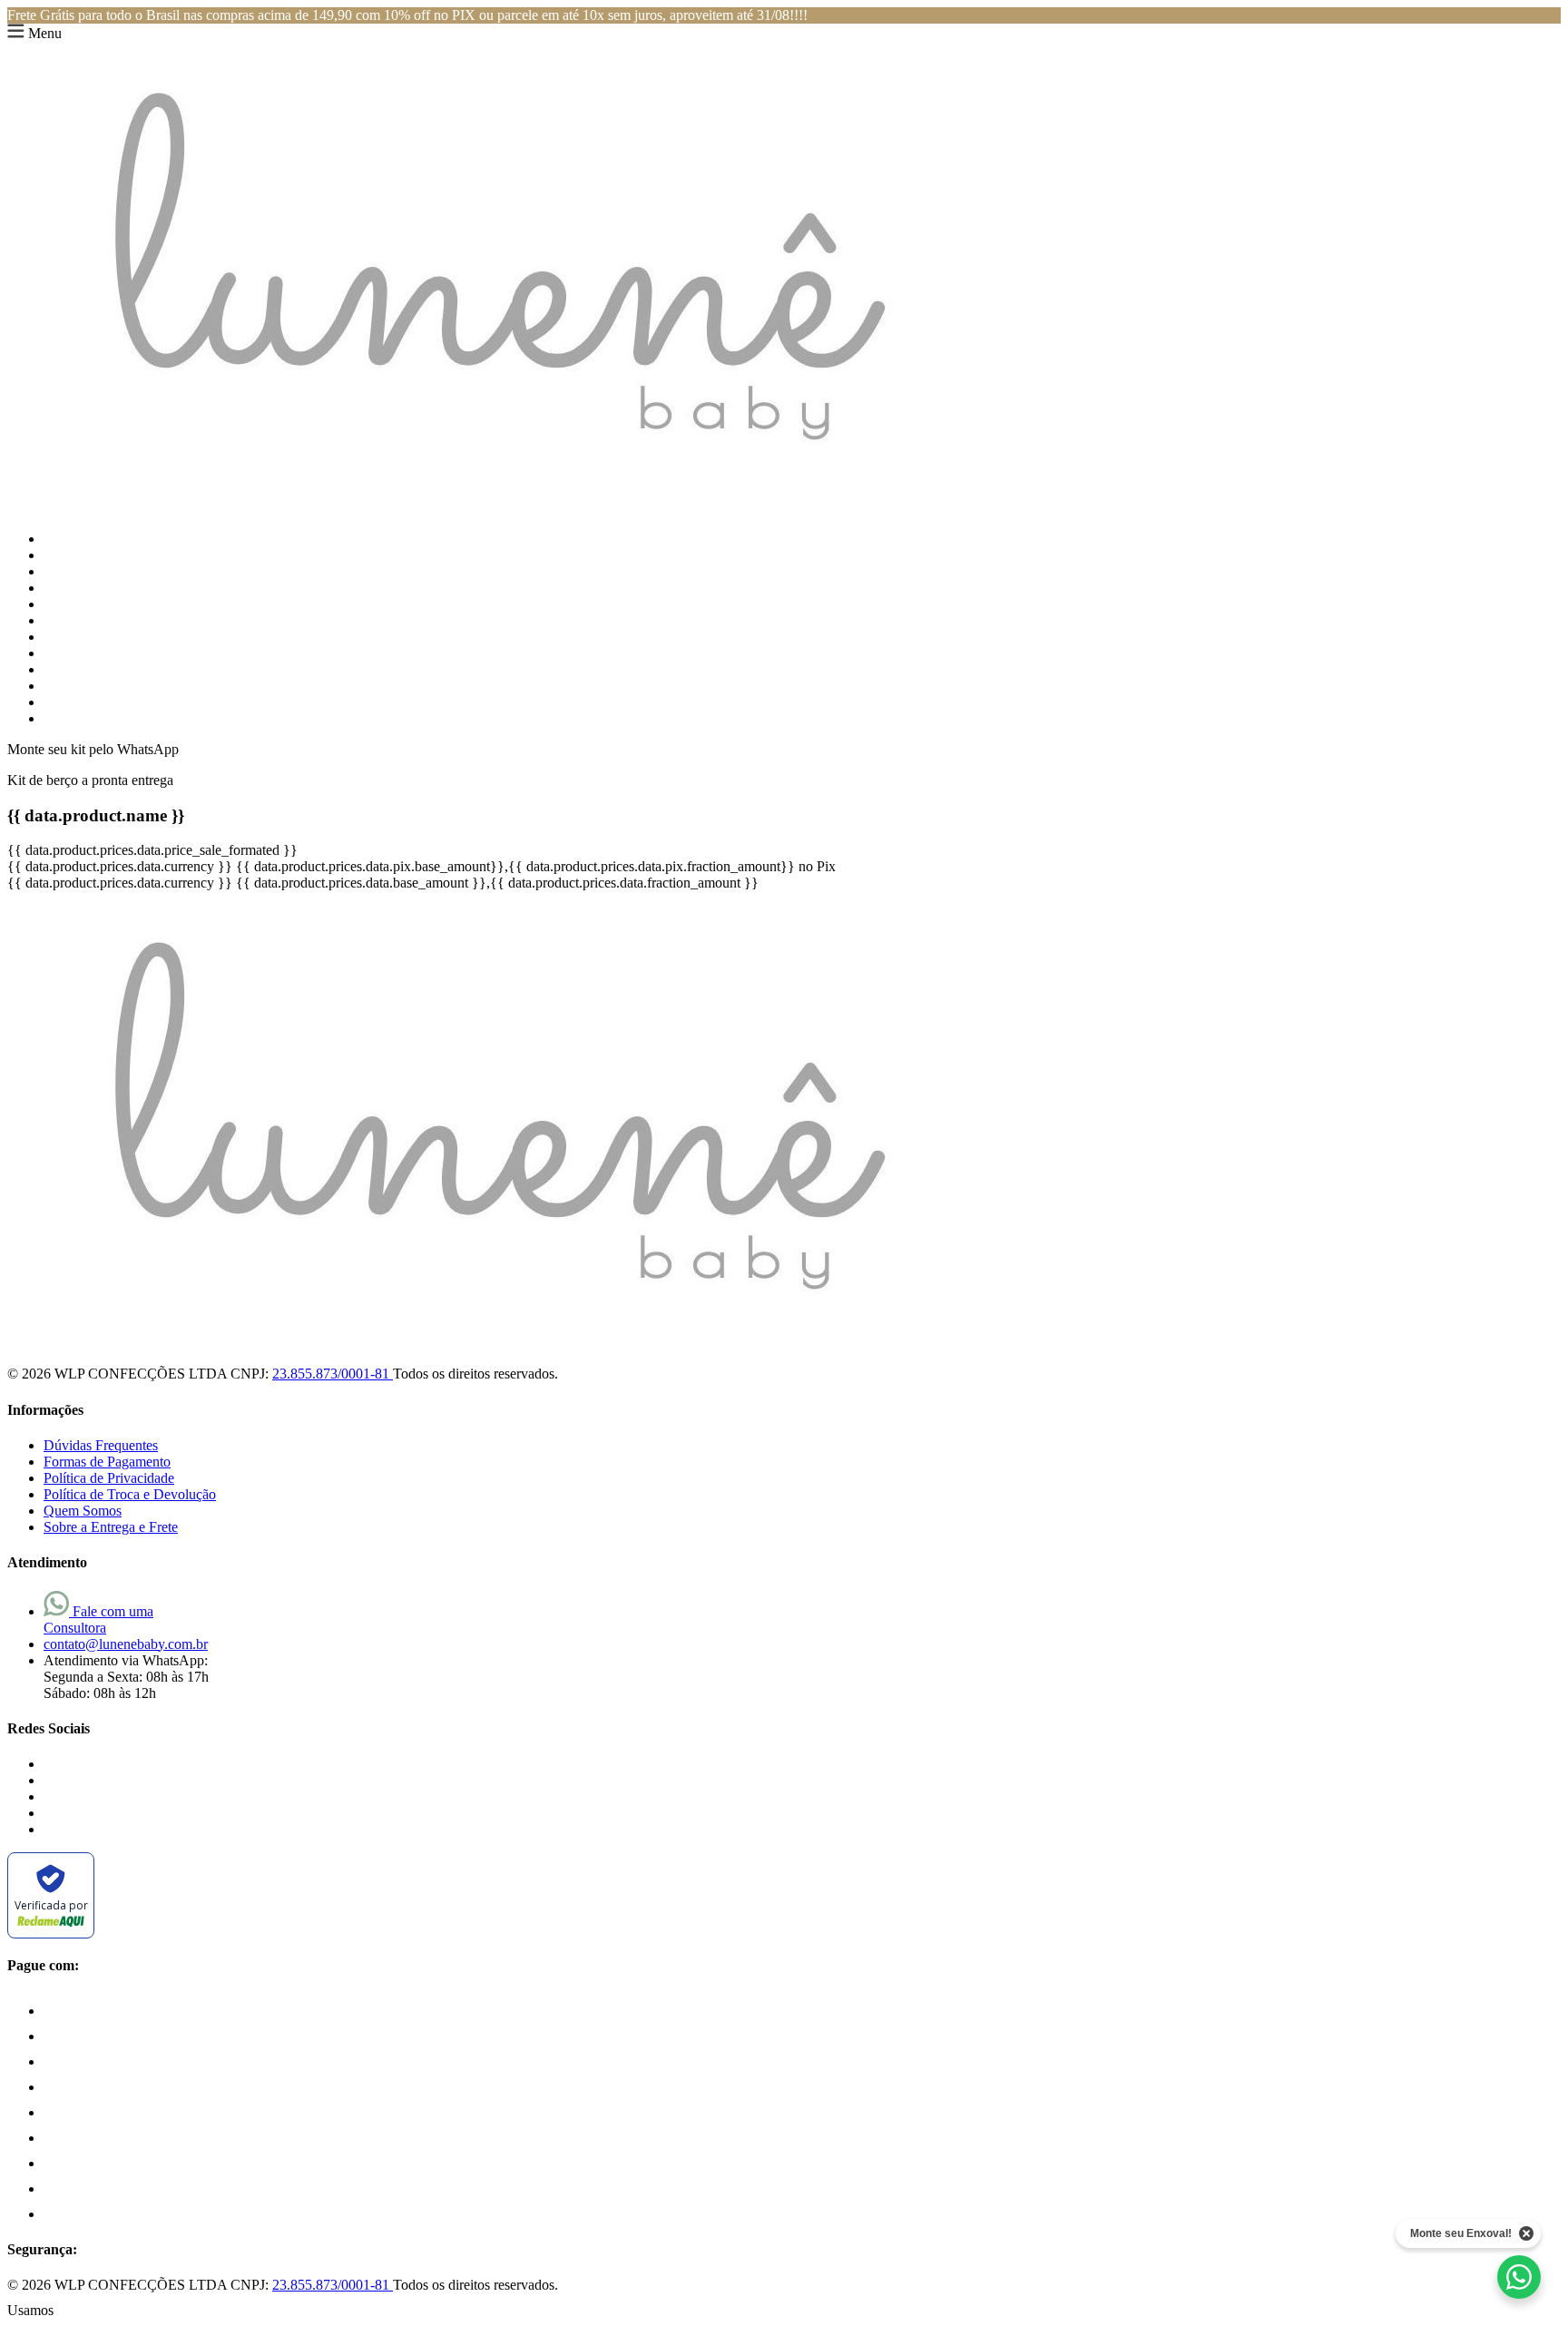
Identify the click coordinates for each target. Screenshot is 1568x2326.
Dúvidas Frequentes (101, 1445)
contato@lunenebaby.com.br (126, 1644)
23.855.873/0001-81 (333, 1374)
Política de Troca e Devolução (130, 1494)
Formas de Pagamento (107, 1462)
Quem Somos (83, 1511)
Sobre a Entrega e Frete (111, 1527)
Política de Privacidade (109, 1478)
